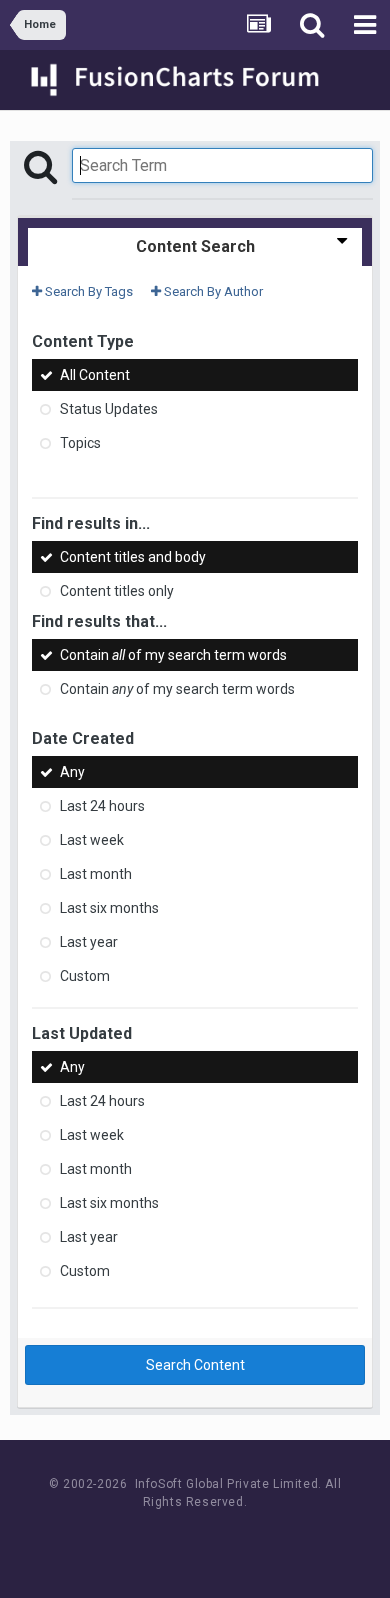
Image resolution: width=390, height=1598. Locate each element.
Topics (80, 443)
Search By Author (212, 291)
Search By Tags (87, 291)
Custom (85, 976)
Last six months (109, 908)
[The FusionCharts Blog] (130, 1539)
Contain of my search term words (173, 655)
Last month (96, 874)
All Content (95, 375)
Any (72, 772)
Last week (92, 840)
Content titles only (117, 591)
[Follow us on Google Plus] (265, 1539)
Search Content (195, 1365)
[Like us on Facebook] (175, 1539)
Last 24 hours (102, 806)
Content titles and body (133, 557)
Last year (89, 942)
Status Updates (109, 409)
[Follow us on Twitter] (220, 1539)
